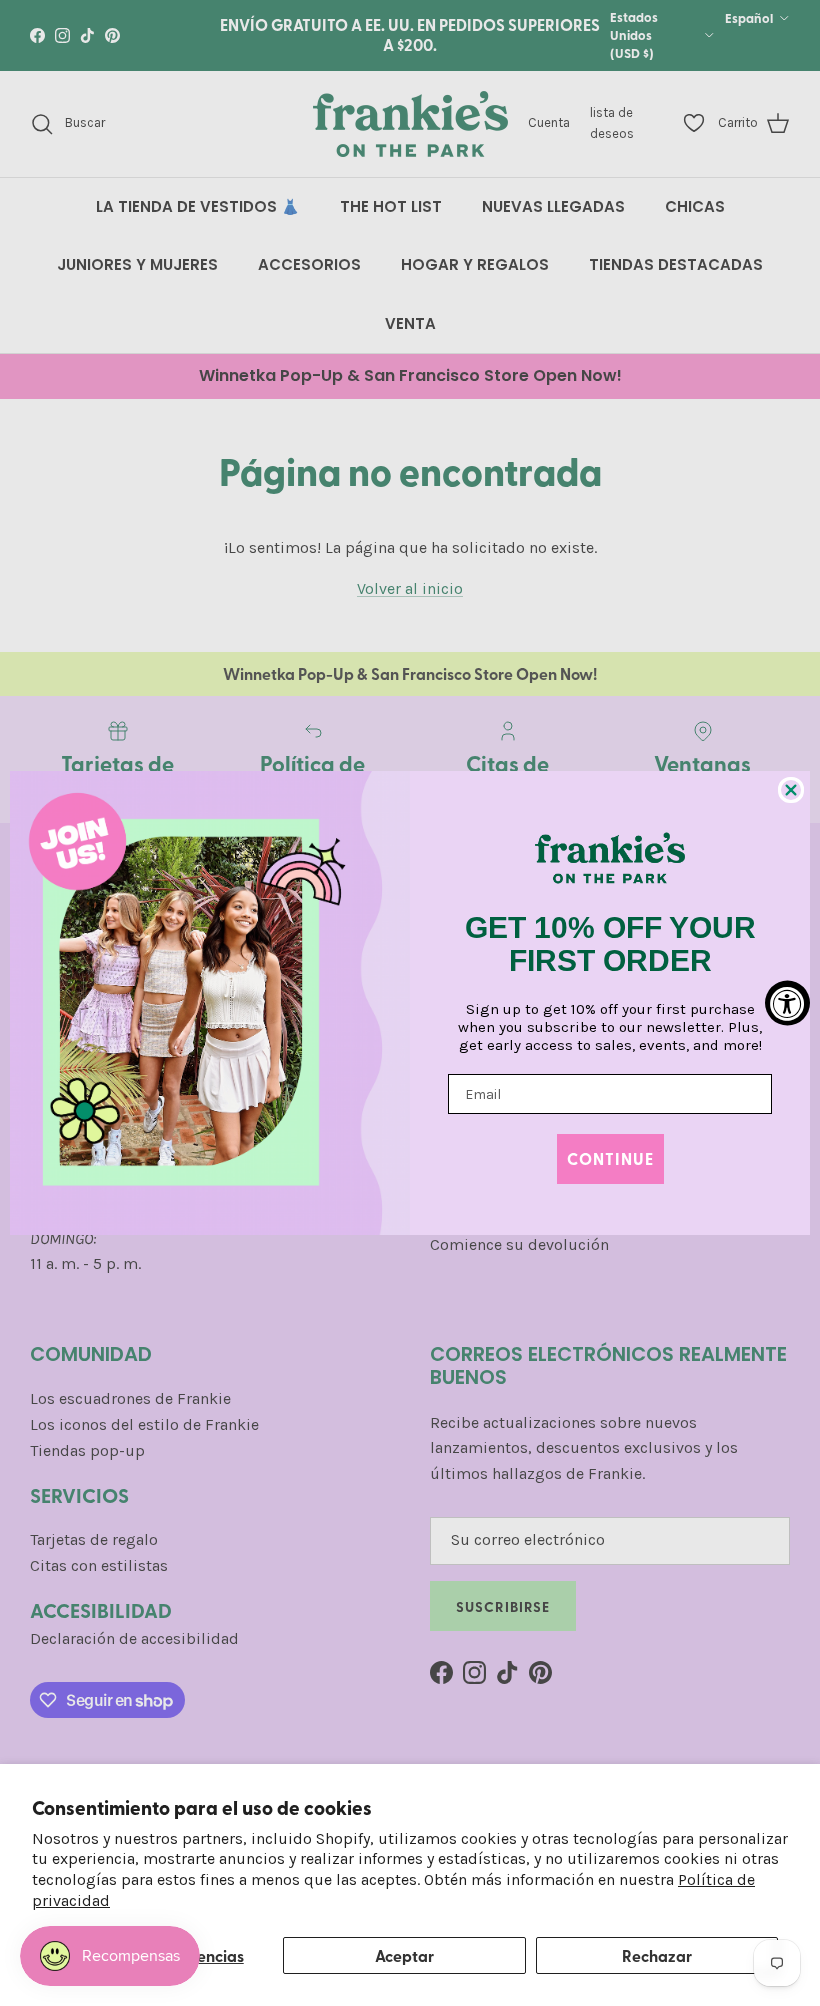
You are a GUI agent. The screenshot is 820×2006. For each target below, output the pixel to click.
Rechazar (657, 1955)
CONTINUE (610, 1158)
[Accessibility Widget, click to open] (787, 1003)
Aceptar (404, 1955)
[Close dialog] (791, 790)
